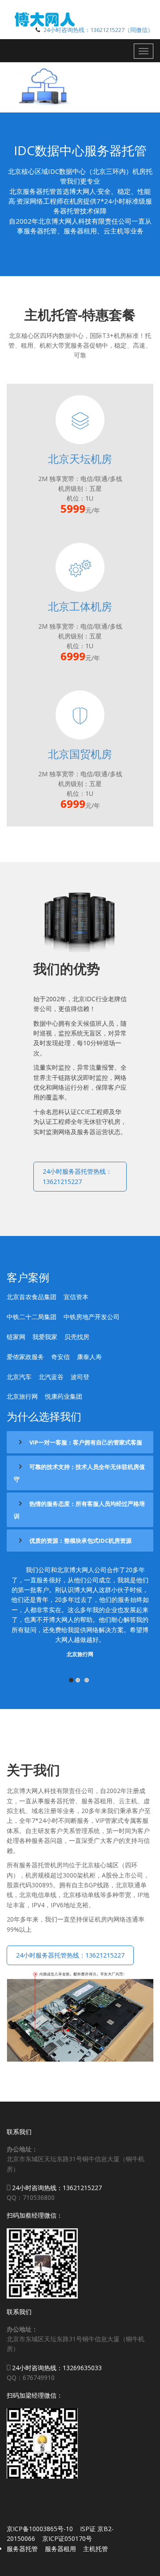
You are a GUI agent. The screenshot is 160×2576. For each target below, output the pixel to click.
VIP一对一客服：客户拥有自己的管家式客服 (85, 1442)
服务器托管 (22, 2549)
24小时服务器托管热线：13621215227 (77, 1176)
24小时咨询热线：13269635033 (57, 2368)
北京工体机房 (80, 606)
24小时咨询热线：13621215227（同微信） (98, 30)
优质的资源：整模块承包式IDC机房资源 (80, 1541)
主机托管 (96, 2549)
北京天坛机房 (80, 459)
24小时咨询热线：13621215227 (57, 2188)
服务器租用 (60, 2549)
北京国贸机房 (80, 754)
